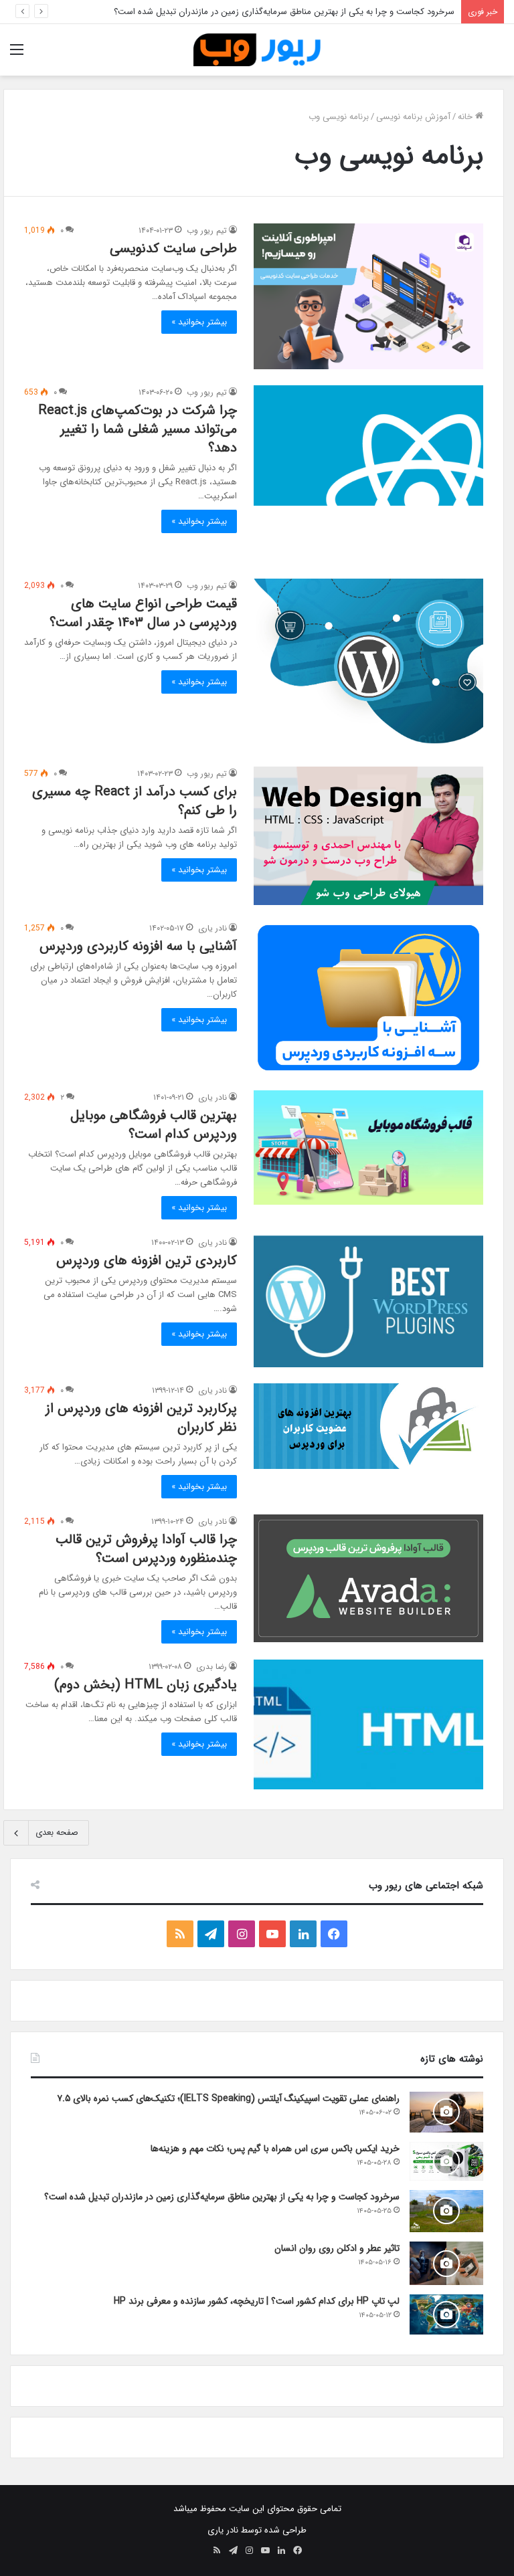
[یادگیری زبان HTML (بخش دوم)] (368, 1724)
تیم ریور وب (207, 230)
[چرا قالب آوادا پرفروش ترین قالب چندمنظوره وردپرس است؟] (368, 1578)
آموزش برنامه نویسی (413, 117)
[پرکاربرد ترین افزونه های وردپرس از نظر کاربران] (368, 1426)
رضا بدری (211, 1667)
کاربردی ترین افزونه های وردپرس (147, 1261)
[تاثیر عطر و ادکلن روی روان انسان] (446, 2264)
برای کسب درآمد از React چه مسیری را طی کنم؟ (135, 801)
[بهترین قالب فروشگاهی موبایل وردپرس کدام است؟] (368, 1148)
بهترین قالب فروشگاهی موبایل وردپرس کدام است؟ (154, 1125)
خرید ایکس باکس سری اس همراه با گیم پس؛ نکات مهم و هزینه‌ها (275, 2149)
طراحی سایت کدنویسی (173, 249)
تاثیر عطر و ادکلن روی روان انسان (337, 2248)
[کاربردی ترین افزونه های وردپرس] (368, 1301)
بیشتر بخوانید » (199, 322)
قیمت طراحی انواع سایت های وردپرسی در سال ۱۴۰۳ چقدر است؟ (143, 613)
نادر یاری (212, 928)
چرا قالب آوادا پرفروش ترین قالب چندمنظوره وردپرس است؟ (146, 1549)
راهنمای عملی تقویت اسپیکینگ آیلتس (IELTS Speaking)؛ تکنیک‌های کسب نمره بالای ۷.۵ (228, 2098)
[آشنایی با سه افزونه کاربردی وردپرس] (368, 998)
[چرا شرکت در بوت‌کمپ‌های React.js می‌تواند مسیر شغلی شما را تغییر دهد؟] (368, 445)
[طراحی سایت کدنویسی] (368, 297)
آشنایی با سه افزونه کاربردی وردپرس (138, 946)
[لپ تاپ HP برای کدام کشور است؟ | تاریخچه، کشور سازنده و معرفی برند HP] (446, 2314)
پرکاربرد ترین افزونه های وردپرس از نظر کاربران (141, 1418)
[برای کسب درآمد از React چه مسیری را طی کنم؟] (368, 836)
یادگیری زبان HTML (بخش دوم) (146, 1685)
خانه (466, 117)
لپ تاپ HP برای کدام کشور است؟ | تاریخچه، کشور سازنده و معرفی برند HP (257, 2301)
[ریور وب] (257, 50)
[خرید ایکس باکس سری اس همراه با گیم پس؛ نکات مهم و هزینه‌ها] (446, 2161)
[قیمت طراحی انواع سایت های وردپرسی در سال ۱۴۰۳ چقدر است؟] (368, 665)
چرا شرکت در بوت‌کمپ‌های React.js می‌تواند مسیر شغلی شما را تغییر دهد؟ (138, 429)
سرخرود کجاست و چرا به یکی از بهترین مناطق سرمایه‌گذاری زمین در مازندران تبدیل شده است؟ (284, 12)
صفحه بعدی (57, 1832)
